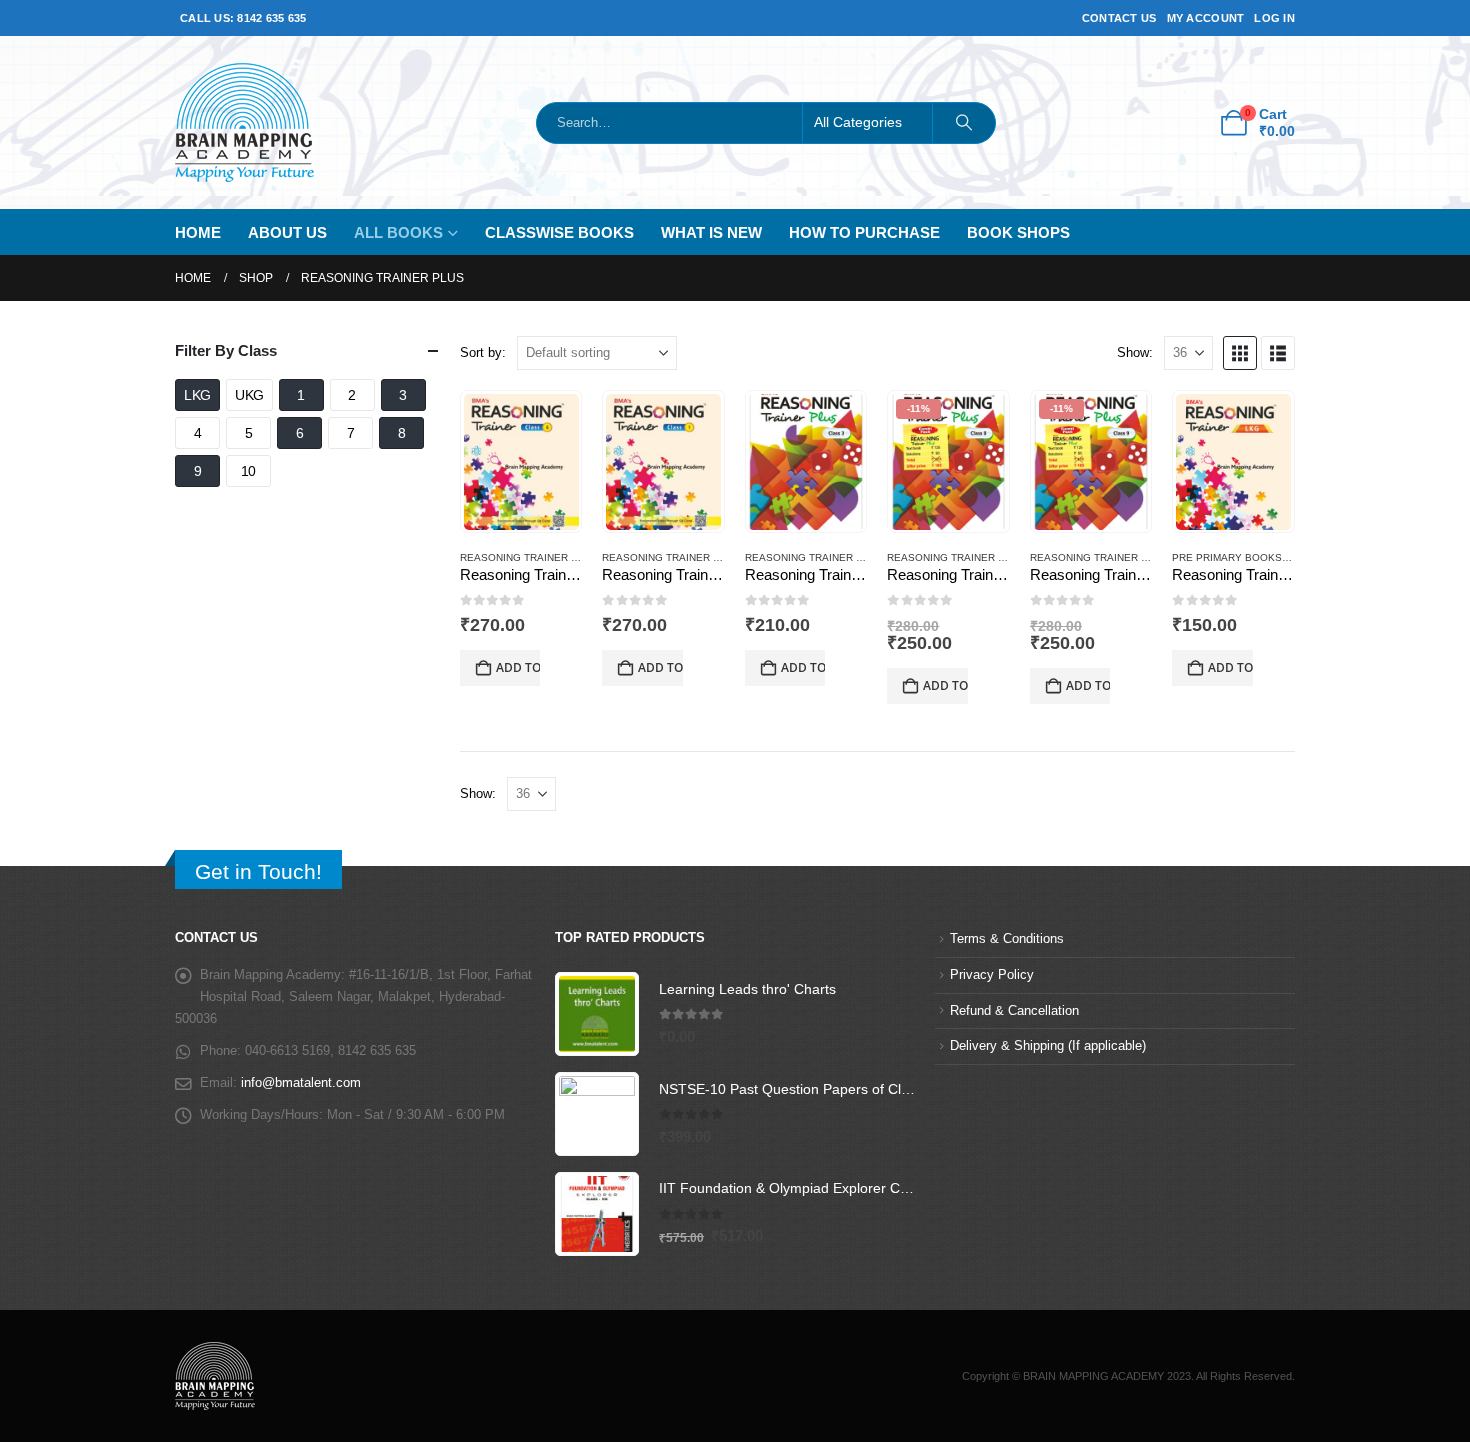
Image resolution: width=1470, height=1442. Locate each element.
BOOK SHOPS (1018, 232)
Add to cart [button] (518, 667)
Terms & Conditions (1007, 939)
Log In (1274, 18)
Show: (1135, 352)
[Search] (964, 123)
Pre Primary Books (1227, 557)
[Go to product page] (521, 462)
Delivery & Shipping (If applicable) (1048, 1046)
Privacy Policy (992, 975)
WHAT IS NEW (711, 232)
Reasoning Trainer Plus (529, 557)
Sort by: (483, 352)
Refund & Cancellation (1014, 1011)
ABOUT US (287, 232)
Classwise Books (559, 232)
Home (198, 232)
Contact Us (1119, 18)
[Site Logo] (244, 122)
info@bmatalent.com (301, 1083)
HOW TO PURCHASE (864, 232)
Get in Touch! (258, 871)
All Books (398, 232)
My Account (1206, 18)
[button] (1240, 353)
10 (248, 471)
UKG (249, 395)
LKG (197, 395)
